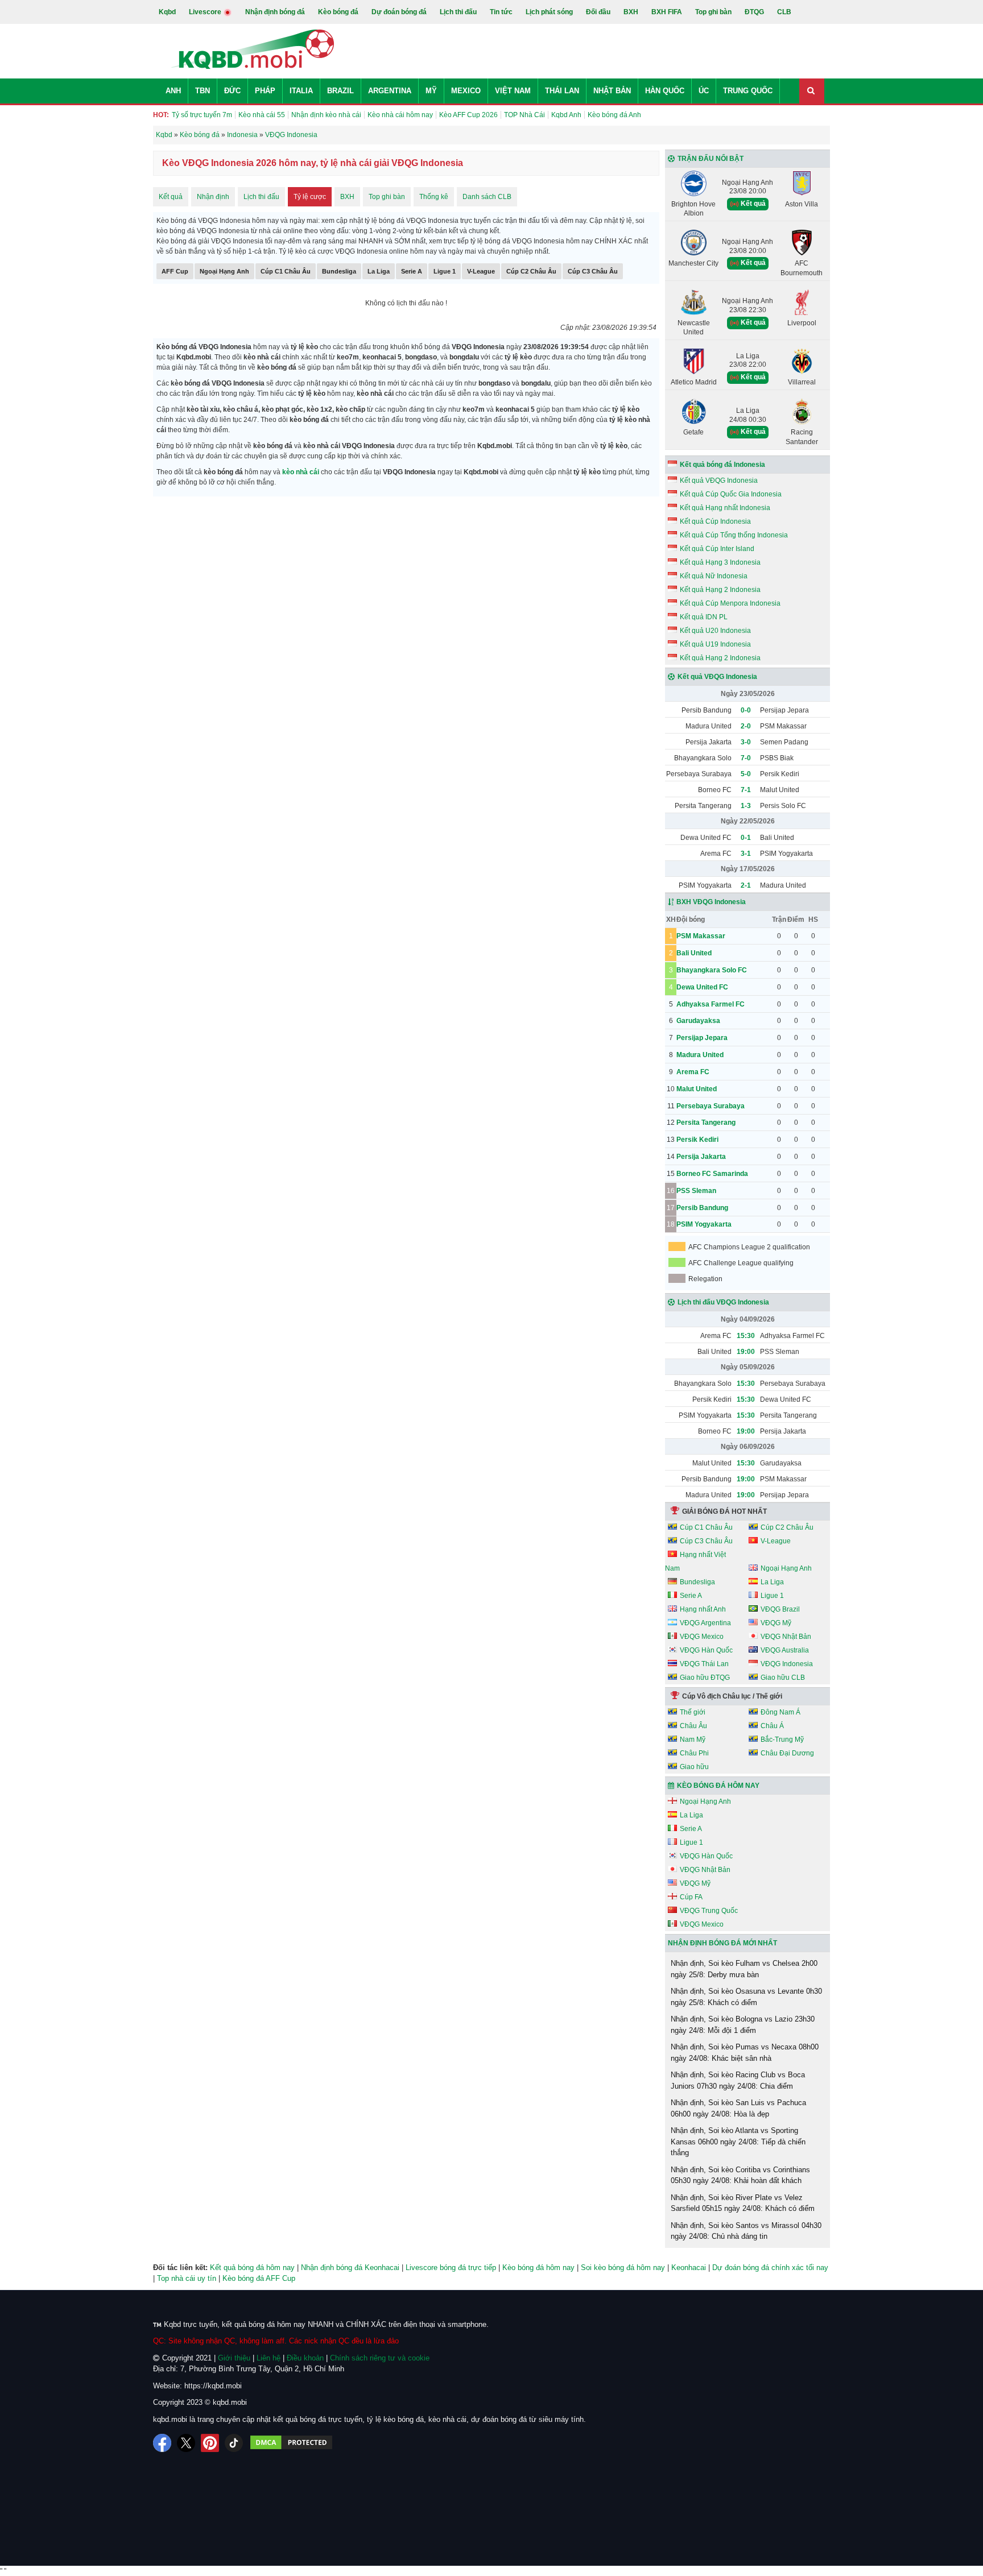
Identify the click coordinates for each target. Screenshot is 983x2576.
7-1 (746, 790)
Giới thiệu (234, 2358)
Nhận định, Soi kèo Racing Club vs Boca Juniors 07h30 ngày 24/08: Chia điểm (738, 2080)
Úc (704, 91)
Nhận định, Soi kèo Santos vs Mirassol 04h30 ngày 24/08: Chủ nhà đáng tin (746, 2231)
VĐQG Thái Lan (704, 1664)
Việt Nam (513, 91)
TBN (203, 91)
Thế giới (693, 1712)
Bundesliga (339, 271)
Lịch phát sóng (549, 12)
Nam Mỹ (693, 1740)
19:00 (746, 1352)
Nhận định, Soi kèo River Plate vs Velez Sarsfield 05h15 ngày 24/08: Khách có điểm (743, 2203)
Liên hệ (269, 2358)
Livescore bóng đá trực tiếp (451, 2268)
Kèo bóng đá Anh (614, 115)
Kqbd (167, 12)
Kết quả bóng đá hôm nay (252, 2268)
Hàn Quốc (665, 91)
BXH (631, 12)
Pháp (265, 91)
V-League (481, 271)
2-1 (746, 885)
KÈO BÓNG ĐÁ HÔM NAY (718, 1786)
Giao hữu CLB (783, 1678)
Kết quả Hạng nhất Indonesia (725, 508)
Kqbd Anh (566, 115)
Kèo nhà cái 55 (262, 115)
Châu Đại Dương (787, 1753)
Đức (232, 91)
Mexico (466, 91)
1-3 (746, 806)
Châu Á (772, 1726)
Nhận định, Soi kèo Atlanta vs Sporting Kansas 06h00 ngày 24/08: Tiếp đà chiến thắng (738, 2142)
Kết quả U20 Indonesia (715, 631)
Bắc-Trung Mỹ (782, 1740)
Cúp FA (691, 1897)
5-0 (746, 774)
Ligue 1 (445, 271)
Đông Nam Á (780, 1712)
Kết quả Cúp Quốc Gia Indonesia (731, 494)
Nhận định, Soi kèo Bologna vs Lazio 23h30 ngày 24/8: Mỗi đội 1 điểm (743, 2025)
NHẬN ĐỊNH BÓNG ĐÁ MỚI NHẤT (722, 1943)
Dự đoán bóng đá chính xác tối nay (770, 2268)
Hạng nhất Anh (703, 1609)
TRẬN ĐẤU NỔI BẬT (711, 159)
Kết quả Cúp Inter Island (717, 549)
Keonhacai (689, 2268)
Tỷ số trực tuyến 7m (202, 115)
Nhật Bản (612, 91)
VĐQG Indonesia (787, 1664)
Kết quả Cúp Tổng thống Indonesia (734, 535)
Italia (301, 91)
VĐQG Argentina (705, 1623)
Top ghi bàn (713, 12)
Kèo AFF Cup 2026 (468, 115)
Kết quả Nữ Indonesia (714, 576)
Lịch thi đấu (458, 12)
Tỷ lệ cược (310, 197)
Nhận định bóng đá (275, 12)
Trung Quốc (748, 91)
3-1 (746, 854)
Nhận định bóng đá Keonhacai (350, 2268)
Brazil (340, 91)
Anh (173, 91)
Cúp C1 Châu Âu (286, 271)
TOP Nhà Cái (524, 115)
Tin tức (501, 12)
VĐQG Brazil (780, 1609)
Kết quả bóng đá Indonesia (722, 465)
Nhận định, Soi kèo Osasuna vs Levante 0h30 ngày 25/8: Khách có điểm (746, 1997)
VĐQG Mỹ (776, 1623)
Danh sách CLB (487, 197)
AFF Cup (175, 271)
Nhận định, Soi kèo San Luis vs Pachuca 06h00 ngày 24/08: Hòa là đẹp (738, 2108)
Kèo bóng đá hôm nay (538, 2268)
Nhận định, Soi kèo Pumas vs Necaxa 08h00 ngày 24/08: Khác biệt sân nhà (745, 2053)
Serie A (412, 271)
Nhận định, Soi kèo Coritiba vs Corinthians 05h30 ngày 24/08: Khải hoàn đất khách (740, 2175)
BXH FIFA (667, 12)
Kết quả (171, 197)
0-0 (746, 710)
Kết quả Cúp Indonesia (715, 521)
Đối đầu (598, 12)
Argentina (390, 91)
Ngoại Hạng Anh (224, 271)
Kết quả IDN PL (704, 617)
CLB (784, 12)
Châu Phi (694, 1753)
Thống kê (434, 197)
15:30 (746, 1336)
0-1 (746, 838)
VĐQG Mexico (702, 1637)
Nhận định (213, 197)
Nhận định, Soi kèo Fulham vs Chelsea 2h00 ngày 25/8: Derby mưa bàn (744, 1969)
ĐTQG (754, 12)
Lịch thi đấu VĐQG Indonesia (723, 1302)
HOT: (161, 115)
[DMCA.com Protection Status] (291, 2443)
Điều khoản (305, 2358)
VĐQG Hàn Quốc (706, 1650)
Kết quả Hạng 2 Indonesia (720, 590)
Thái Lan (562, 91)
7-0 (746, 758)
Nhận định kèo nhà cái (326, 115)
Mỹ (431, 91)
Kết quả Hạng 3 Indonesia (720, 562)
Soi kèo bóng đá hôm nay (623, 2268)
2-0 (746, 726)
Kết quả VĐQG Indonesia (719, 481)
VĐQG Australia (785, 1650)
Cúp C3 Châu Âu (593, 271)
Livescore (206, 12)
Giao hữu (694, 1767)
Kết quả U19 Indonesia (715, 644)
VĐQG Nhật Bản (786, 1637)
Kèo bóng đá (338, 12)
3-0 (746, 742)
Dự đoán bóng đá (399, 12)
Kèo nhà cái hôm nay (400, 115)
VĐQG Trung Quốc (709, 1911)
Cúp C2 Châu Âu (531, 271)
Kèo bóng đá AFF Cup (259, 2278)
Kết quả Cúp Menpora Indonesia (730, 603)
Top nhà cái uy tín (187, 2278)
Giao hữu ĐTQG (705, 1678)
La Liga (379, 271)
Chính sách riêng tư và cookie (380, 2358)
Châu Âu (693, 1726)
